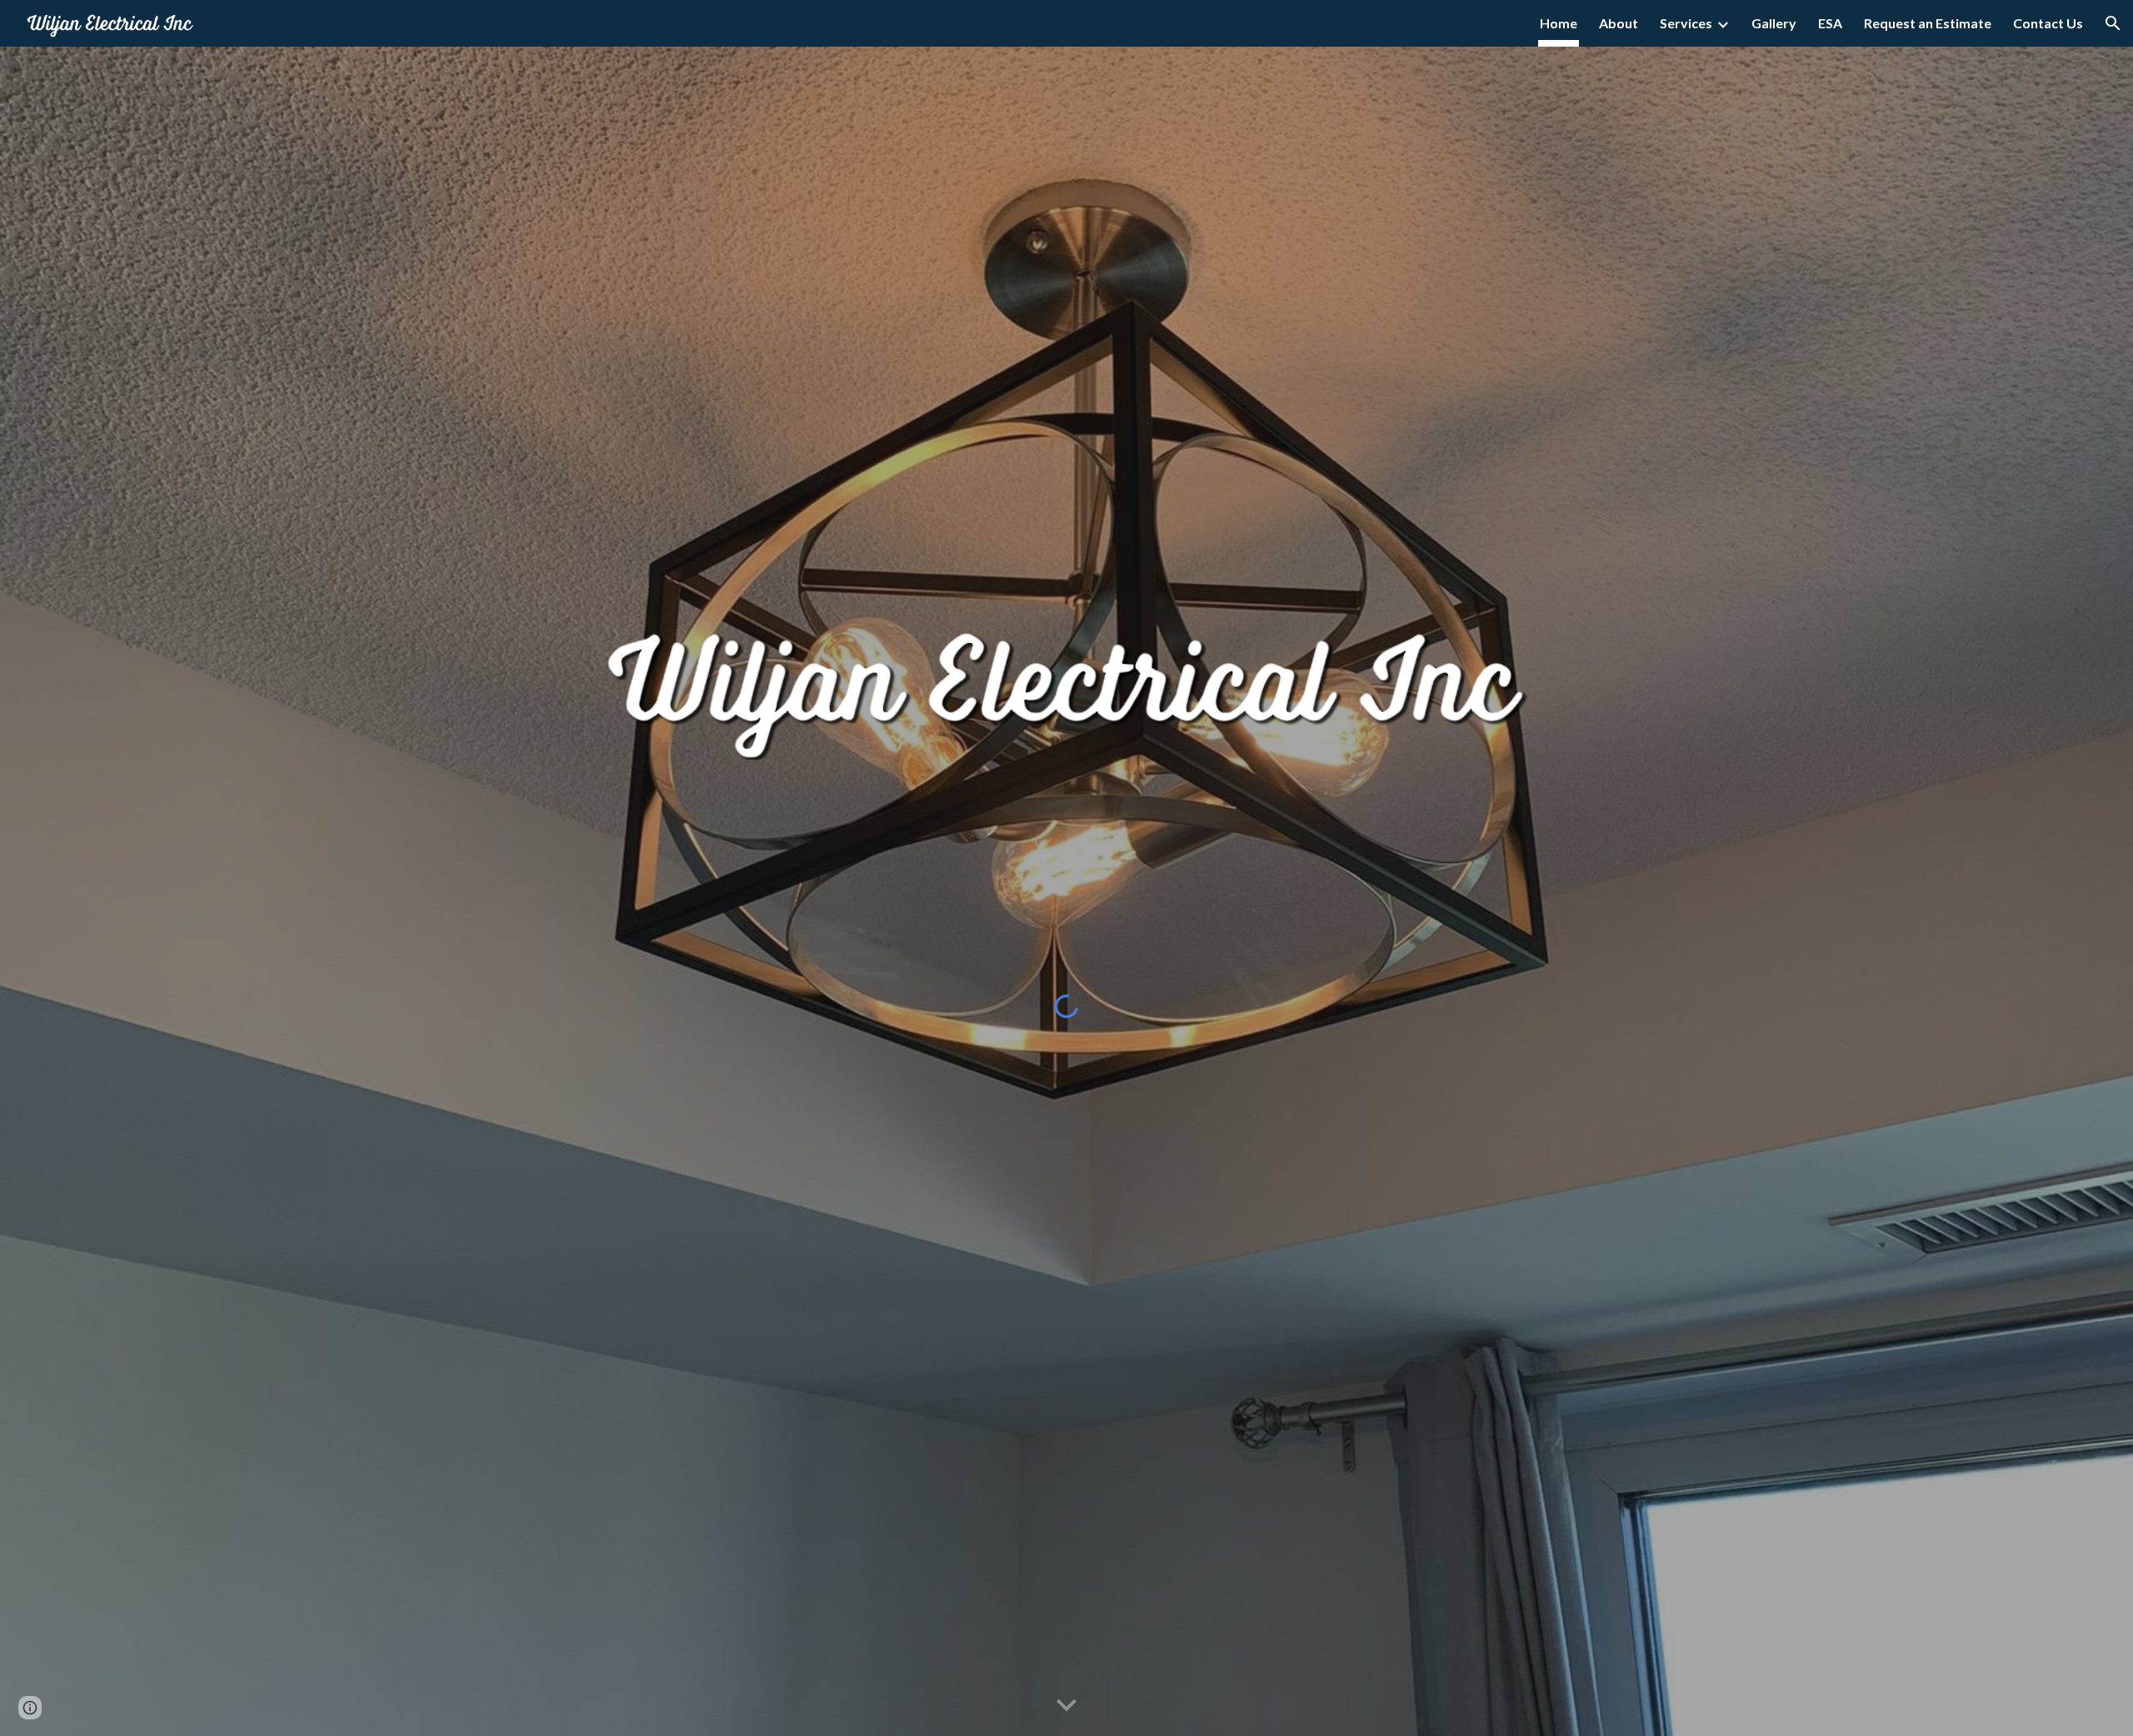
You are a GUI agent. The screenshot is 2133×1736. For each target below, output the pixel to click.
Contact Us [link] (2048, 23)
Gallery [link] (1774, 23)
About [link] (1618, 23)
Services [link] (1686, 23)
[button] (2113, 23)
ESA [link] (1830, 23)
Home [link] (1559, 23)
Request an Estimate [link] (1928, 23)
